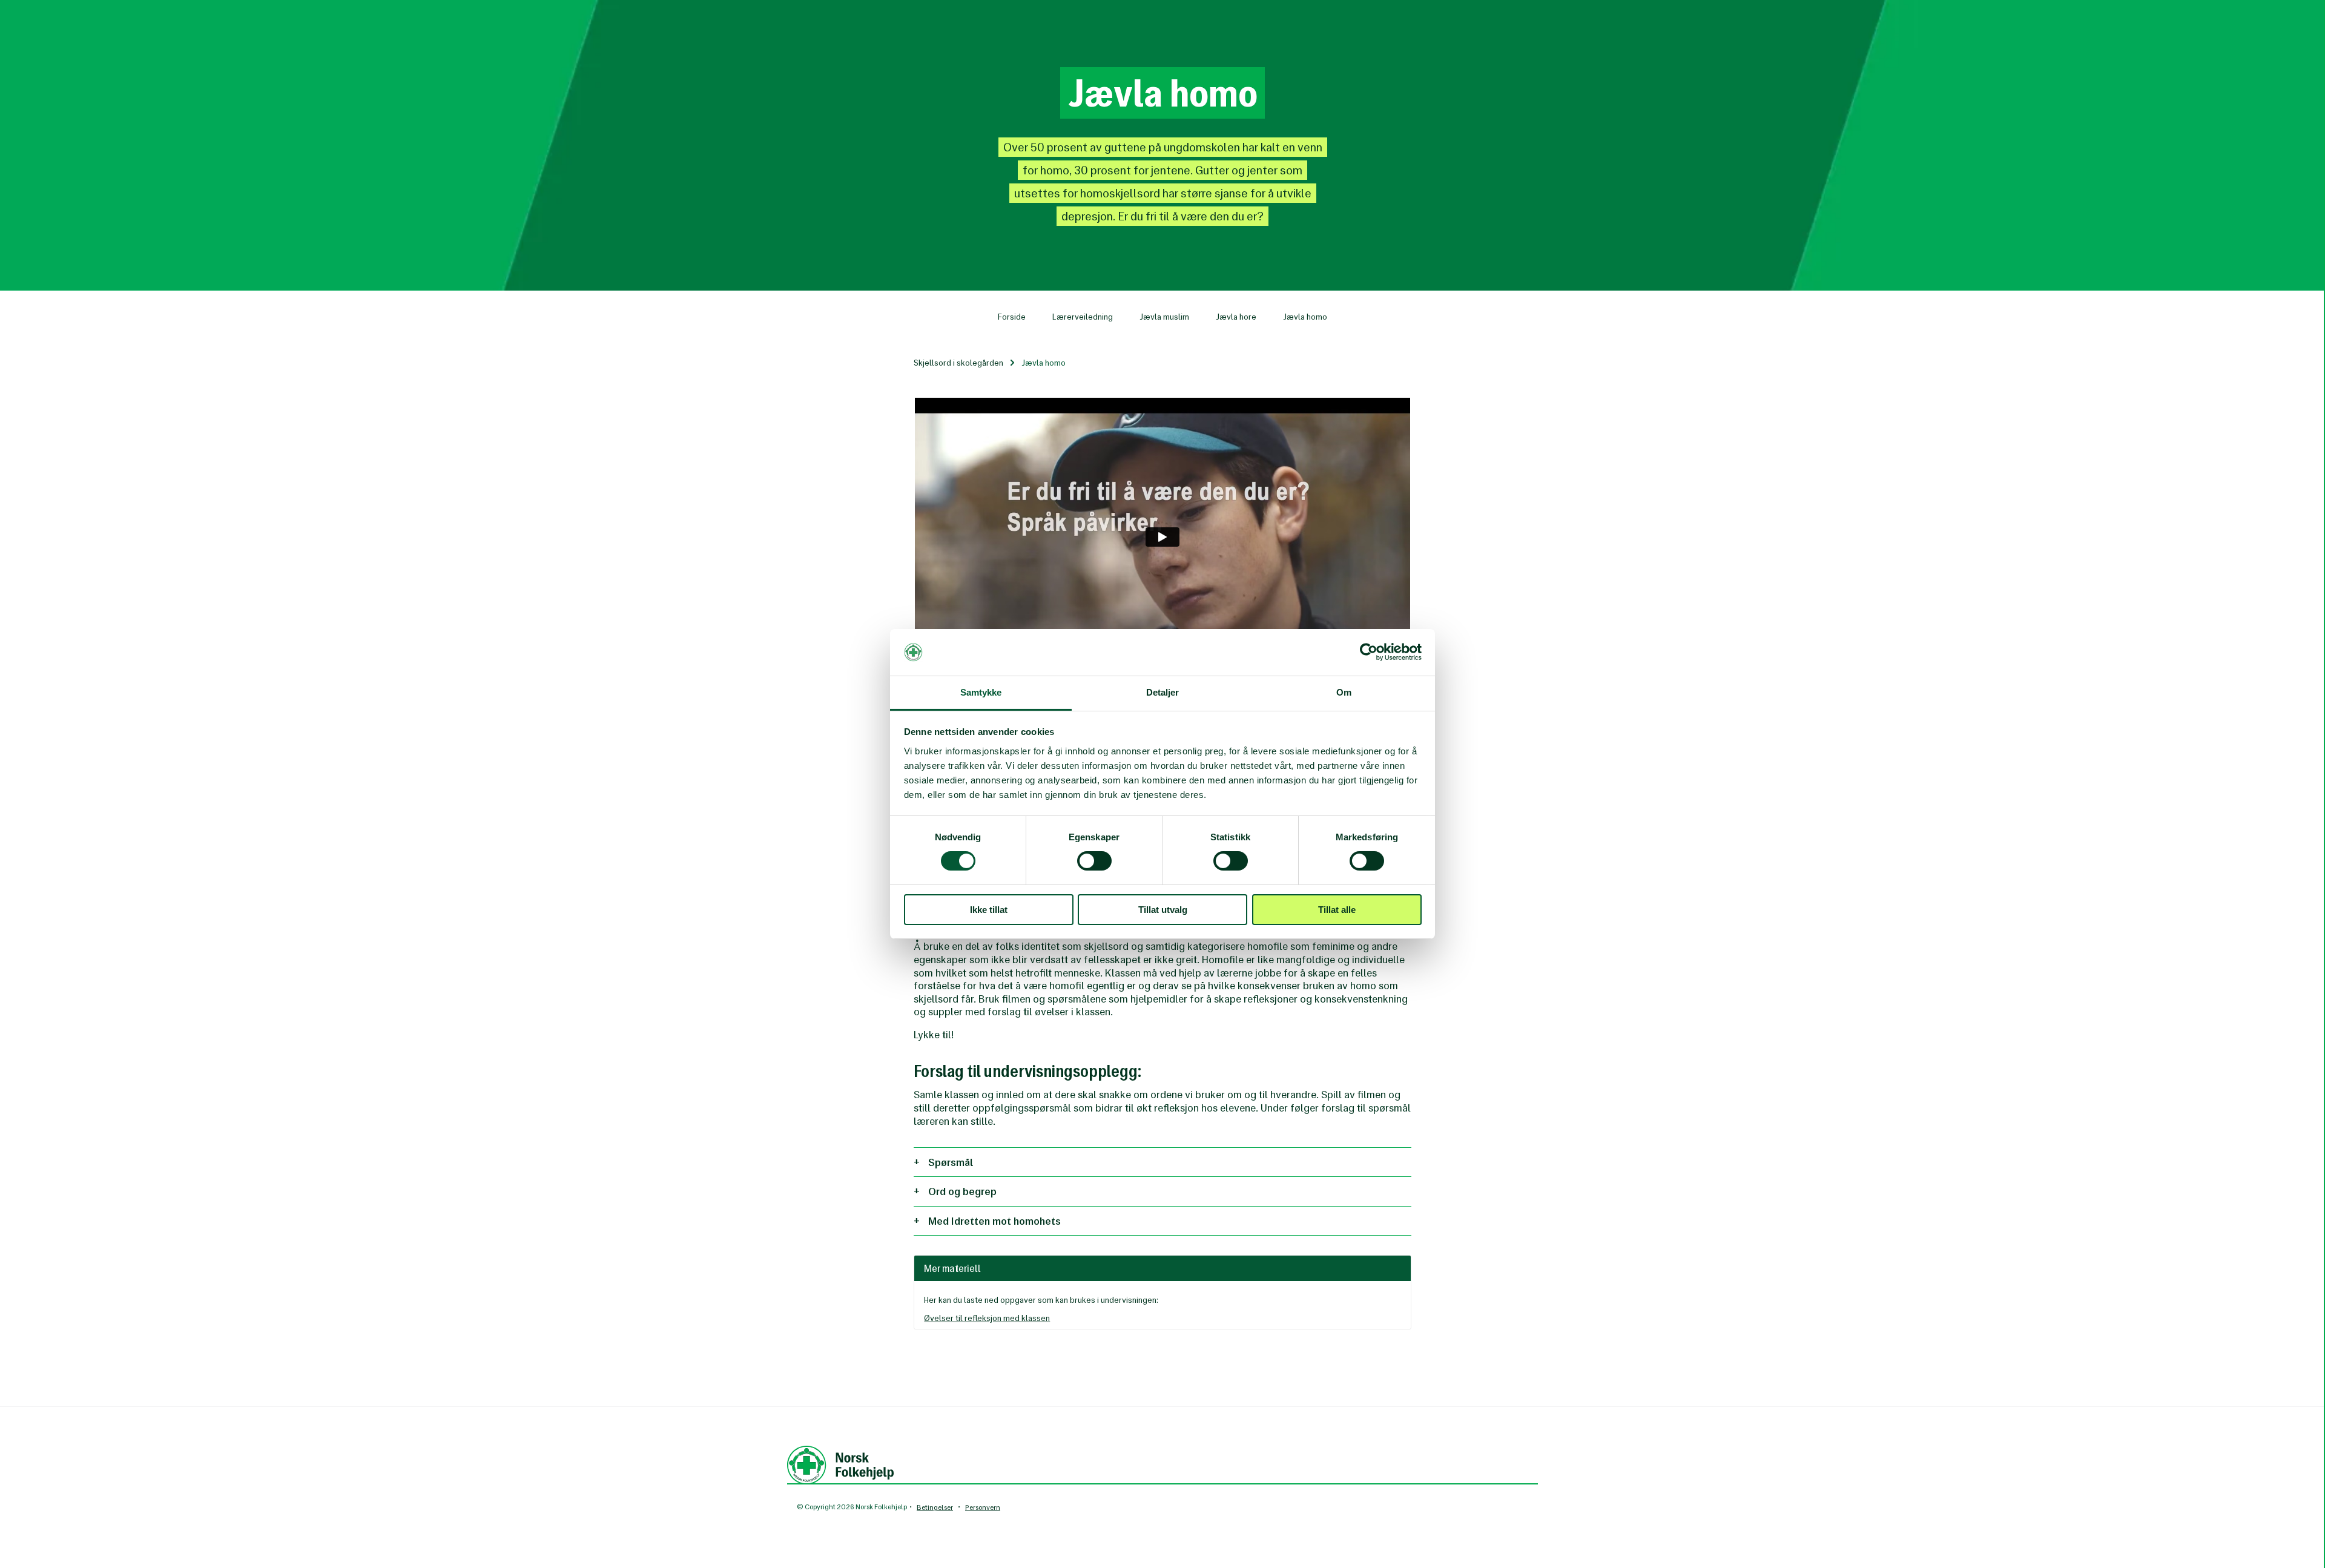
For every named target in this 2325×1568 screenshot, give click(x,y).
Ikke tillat (989, 910)
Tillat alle (1337, 910)
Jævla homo (1305, 317)
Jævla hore (1236, 317)
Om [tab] (1344, 692)
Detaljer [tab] (1163, 692)
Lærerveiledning (1083, 317)
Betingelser (935, 1507)
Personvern (983, 1507)
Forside (1012, 317)
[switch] (1094, 861)
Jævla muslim (1164, 317)
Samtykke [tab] (981, 692)
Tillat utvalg (1163, 910)
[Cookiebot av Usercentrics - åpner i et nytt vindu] (1369, 652)
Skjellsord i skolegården (958, 363)
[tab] (1162, 1162)
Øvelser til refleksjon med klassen (987, 1318)
